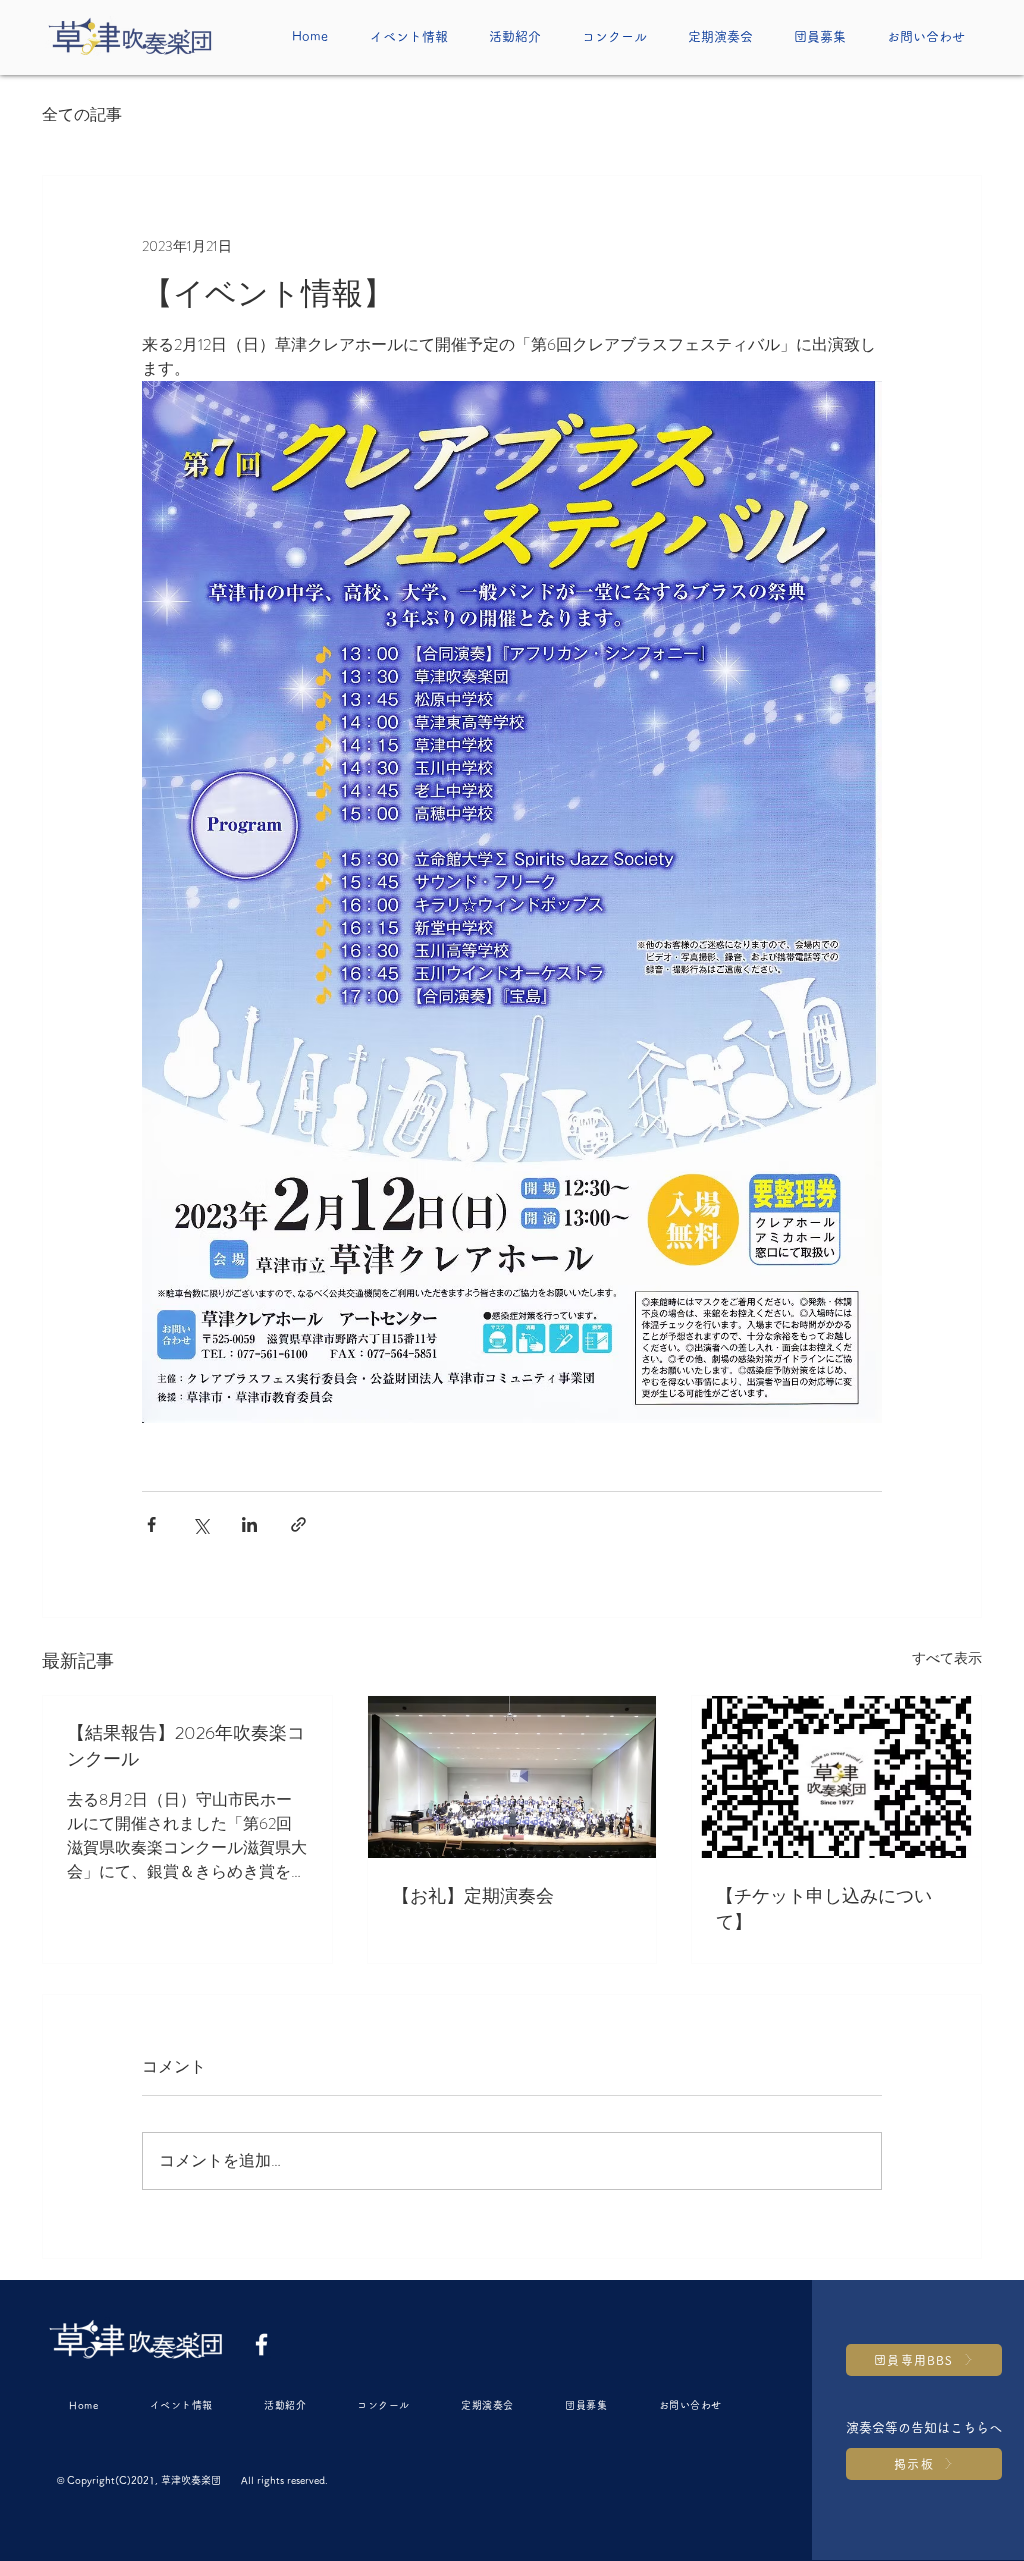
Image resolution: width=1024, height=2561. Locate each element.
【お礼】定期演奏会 (473, 1896)
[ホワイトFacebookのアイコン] (261, 2344)
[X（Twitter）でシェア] (200, 1524)
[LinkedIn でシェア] (249, 1524)
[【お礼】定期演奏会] (512, 1777)
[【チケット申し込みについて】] (836, 1777)
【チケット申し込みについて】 (824, 1909)
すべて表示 (947, 1658)
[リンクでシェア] (298, 1524)
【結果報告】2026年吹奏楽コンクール (186, 1746)
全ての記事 (82, 115)
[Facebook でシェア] (151, 1524)
